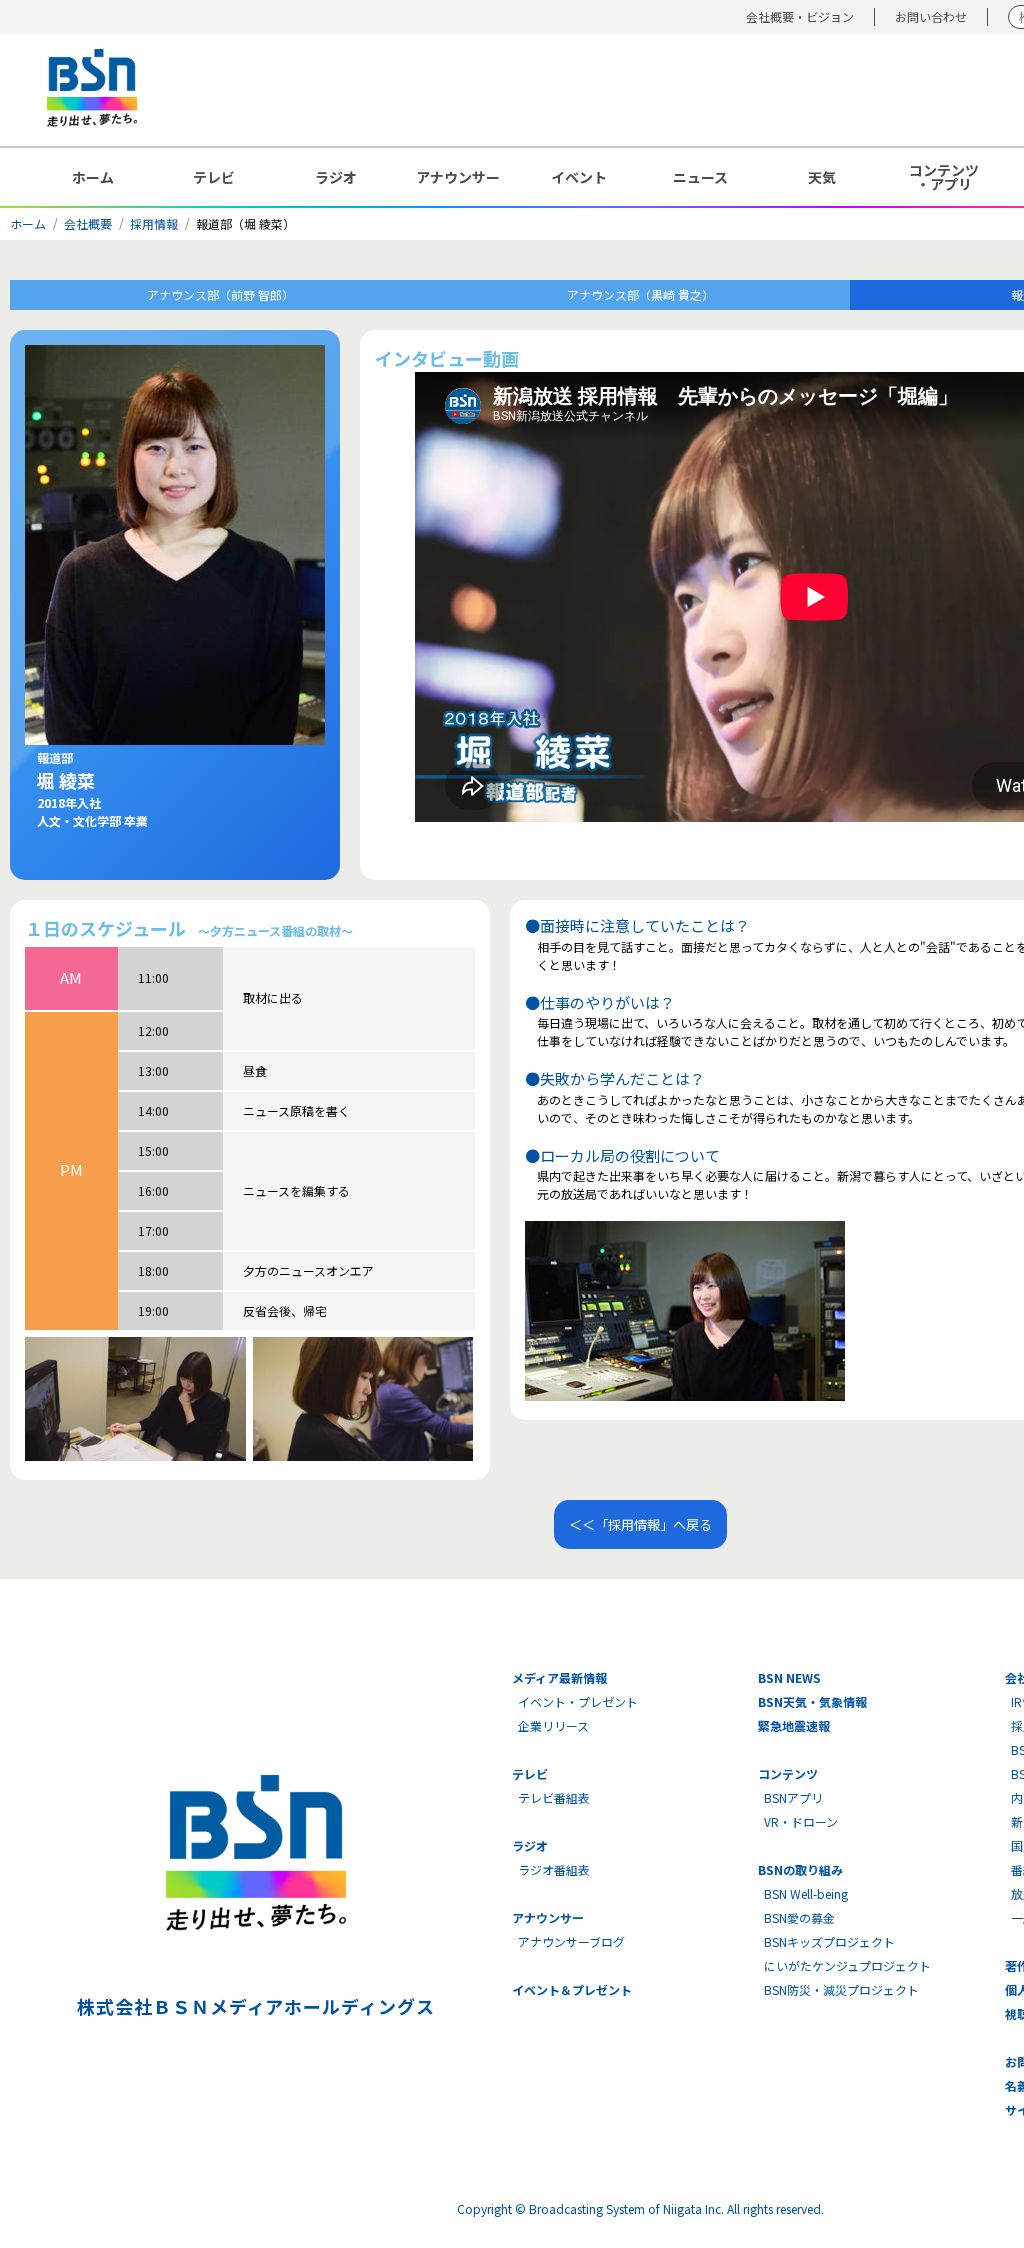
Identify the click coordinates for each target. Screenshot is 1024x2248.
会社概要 (88, 223)
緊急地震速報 (794, 1725)
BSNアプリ (793, 1797)
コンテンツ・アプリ (944, 177)
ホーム (93, 177)
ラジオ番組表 (554, 1869)
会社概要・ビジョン (800, 16)
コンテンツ (788, 1773)
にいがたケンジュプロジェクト (847, 1965)
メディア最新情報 (559, 1677)
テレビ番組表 (554, 1797)
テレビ (214, 177)
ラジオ (336, 177)
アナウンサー (458, 177)
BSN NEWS (789, 1677)
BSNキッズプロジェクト (829, 1941)
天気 (822, 177)
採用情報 (154, 223)
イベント (579, 177)
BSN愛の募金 (799, 1917)
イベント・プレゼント (578, 1701)
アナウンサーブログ (571, 1941)
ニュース (700, 177)
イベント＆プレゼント (572, 1989)
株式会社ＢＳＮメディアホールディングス (255, 2006)
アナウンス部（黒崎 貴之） (640, 294)
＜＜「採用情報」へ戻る (640, 1524)
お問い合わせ (931, 16)
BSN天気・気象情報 (812, 1701)
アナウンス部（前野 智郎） (220, 294)
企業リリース (553, 1725)
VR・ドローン (801, 1821)
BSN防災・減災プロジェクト (841, 1989)
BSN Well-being (806, 1893)
